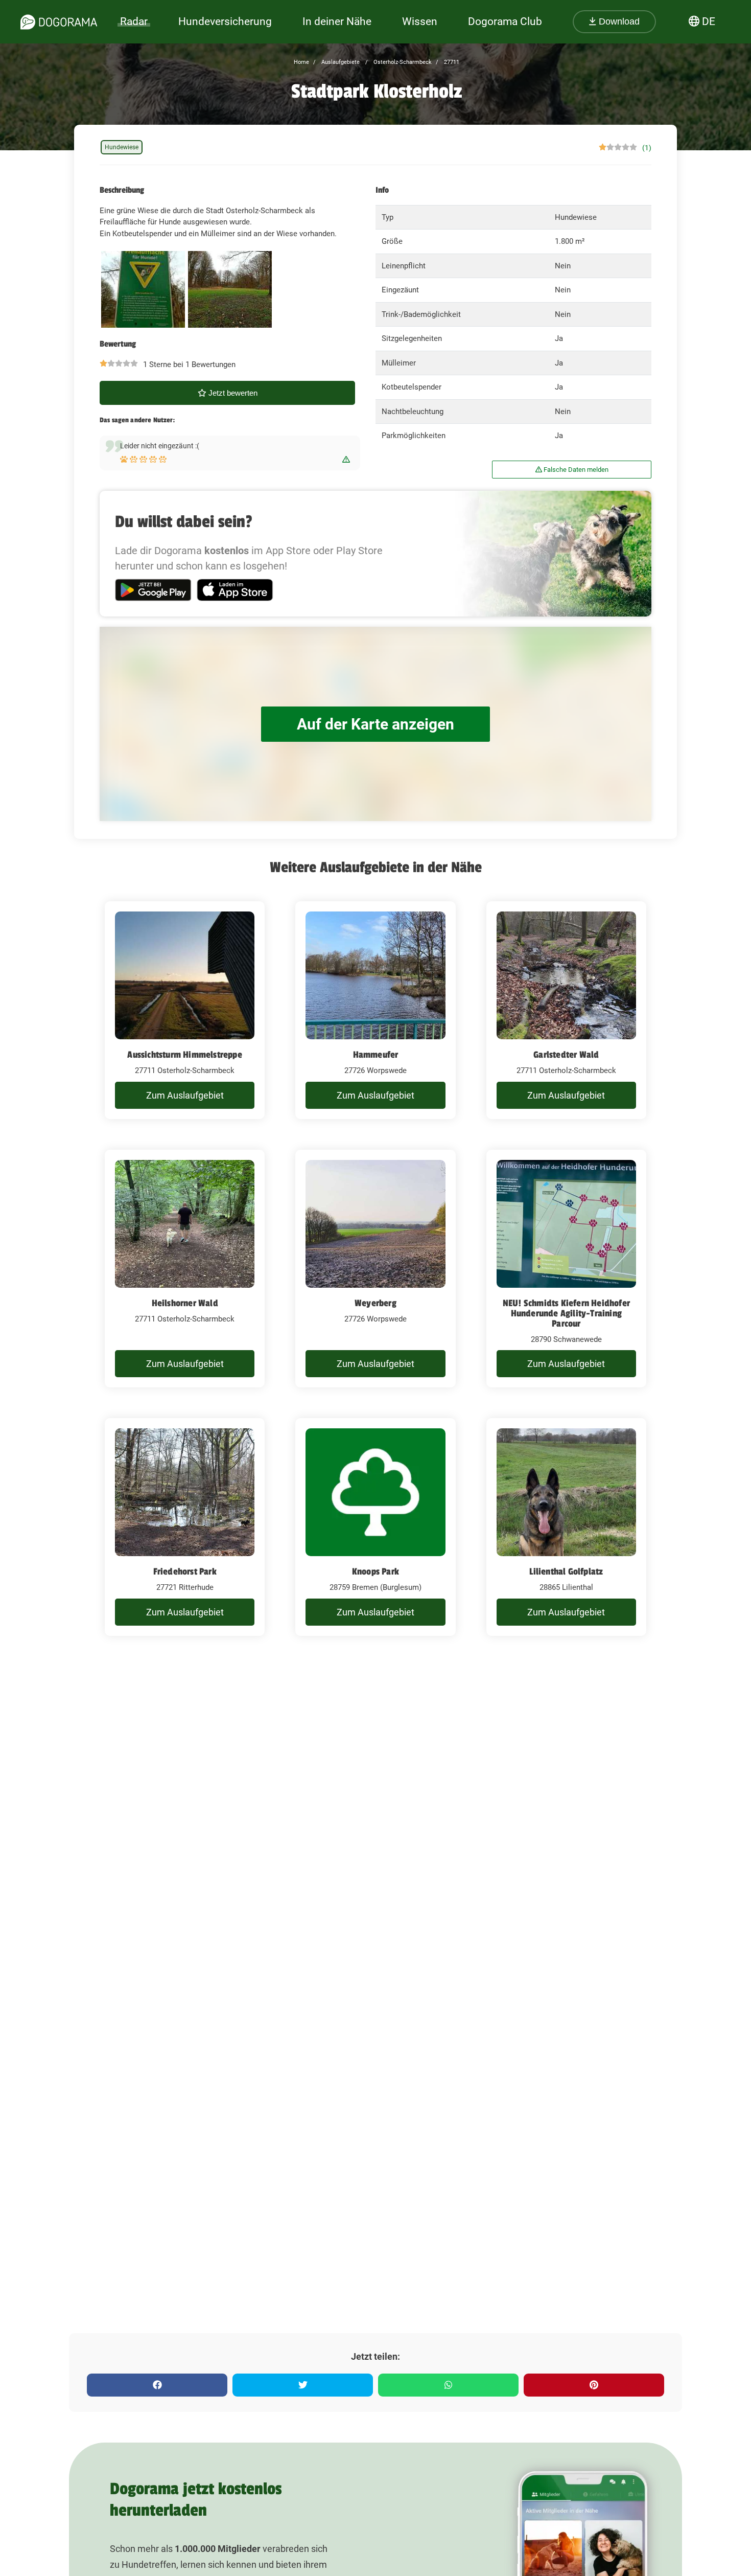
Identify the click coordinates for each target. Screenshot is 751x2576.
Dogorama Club (505, 21)
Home (301, 62)
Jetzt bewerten (232, 393)
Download (618, 21)
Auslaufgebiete (340, 62)
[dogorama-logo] (59, 22)
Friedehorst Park (185, 1571)
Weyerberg (375, 1303)
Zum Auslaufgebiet (185, 1095)
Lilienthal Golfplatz (566, 1571)
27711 (451, 62)
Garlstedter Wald (566, 1055)
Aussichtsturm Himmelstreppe (184, 1055)
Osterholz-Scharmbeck (402, 62)
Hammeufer (376, 1055)
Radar (134, 21)
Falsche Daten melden (575, 470)
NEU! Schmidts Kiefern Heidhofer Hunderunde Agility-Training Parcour (566, 1313)
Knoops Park (375, 1571)
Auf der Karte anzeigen (375, 724)
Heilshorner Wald (185, 1303)
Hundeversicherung (225, 21)
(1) (647, 148)
